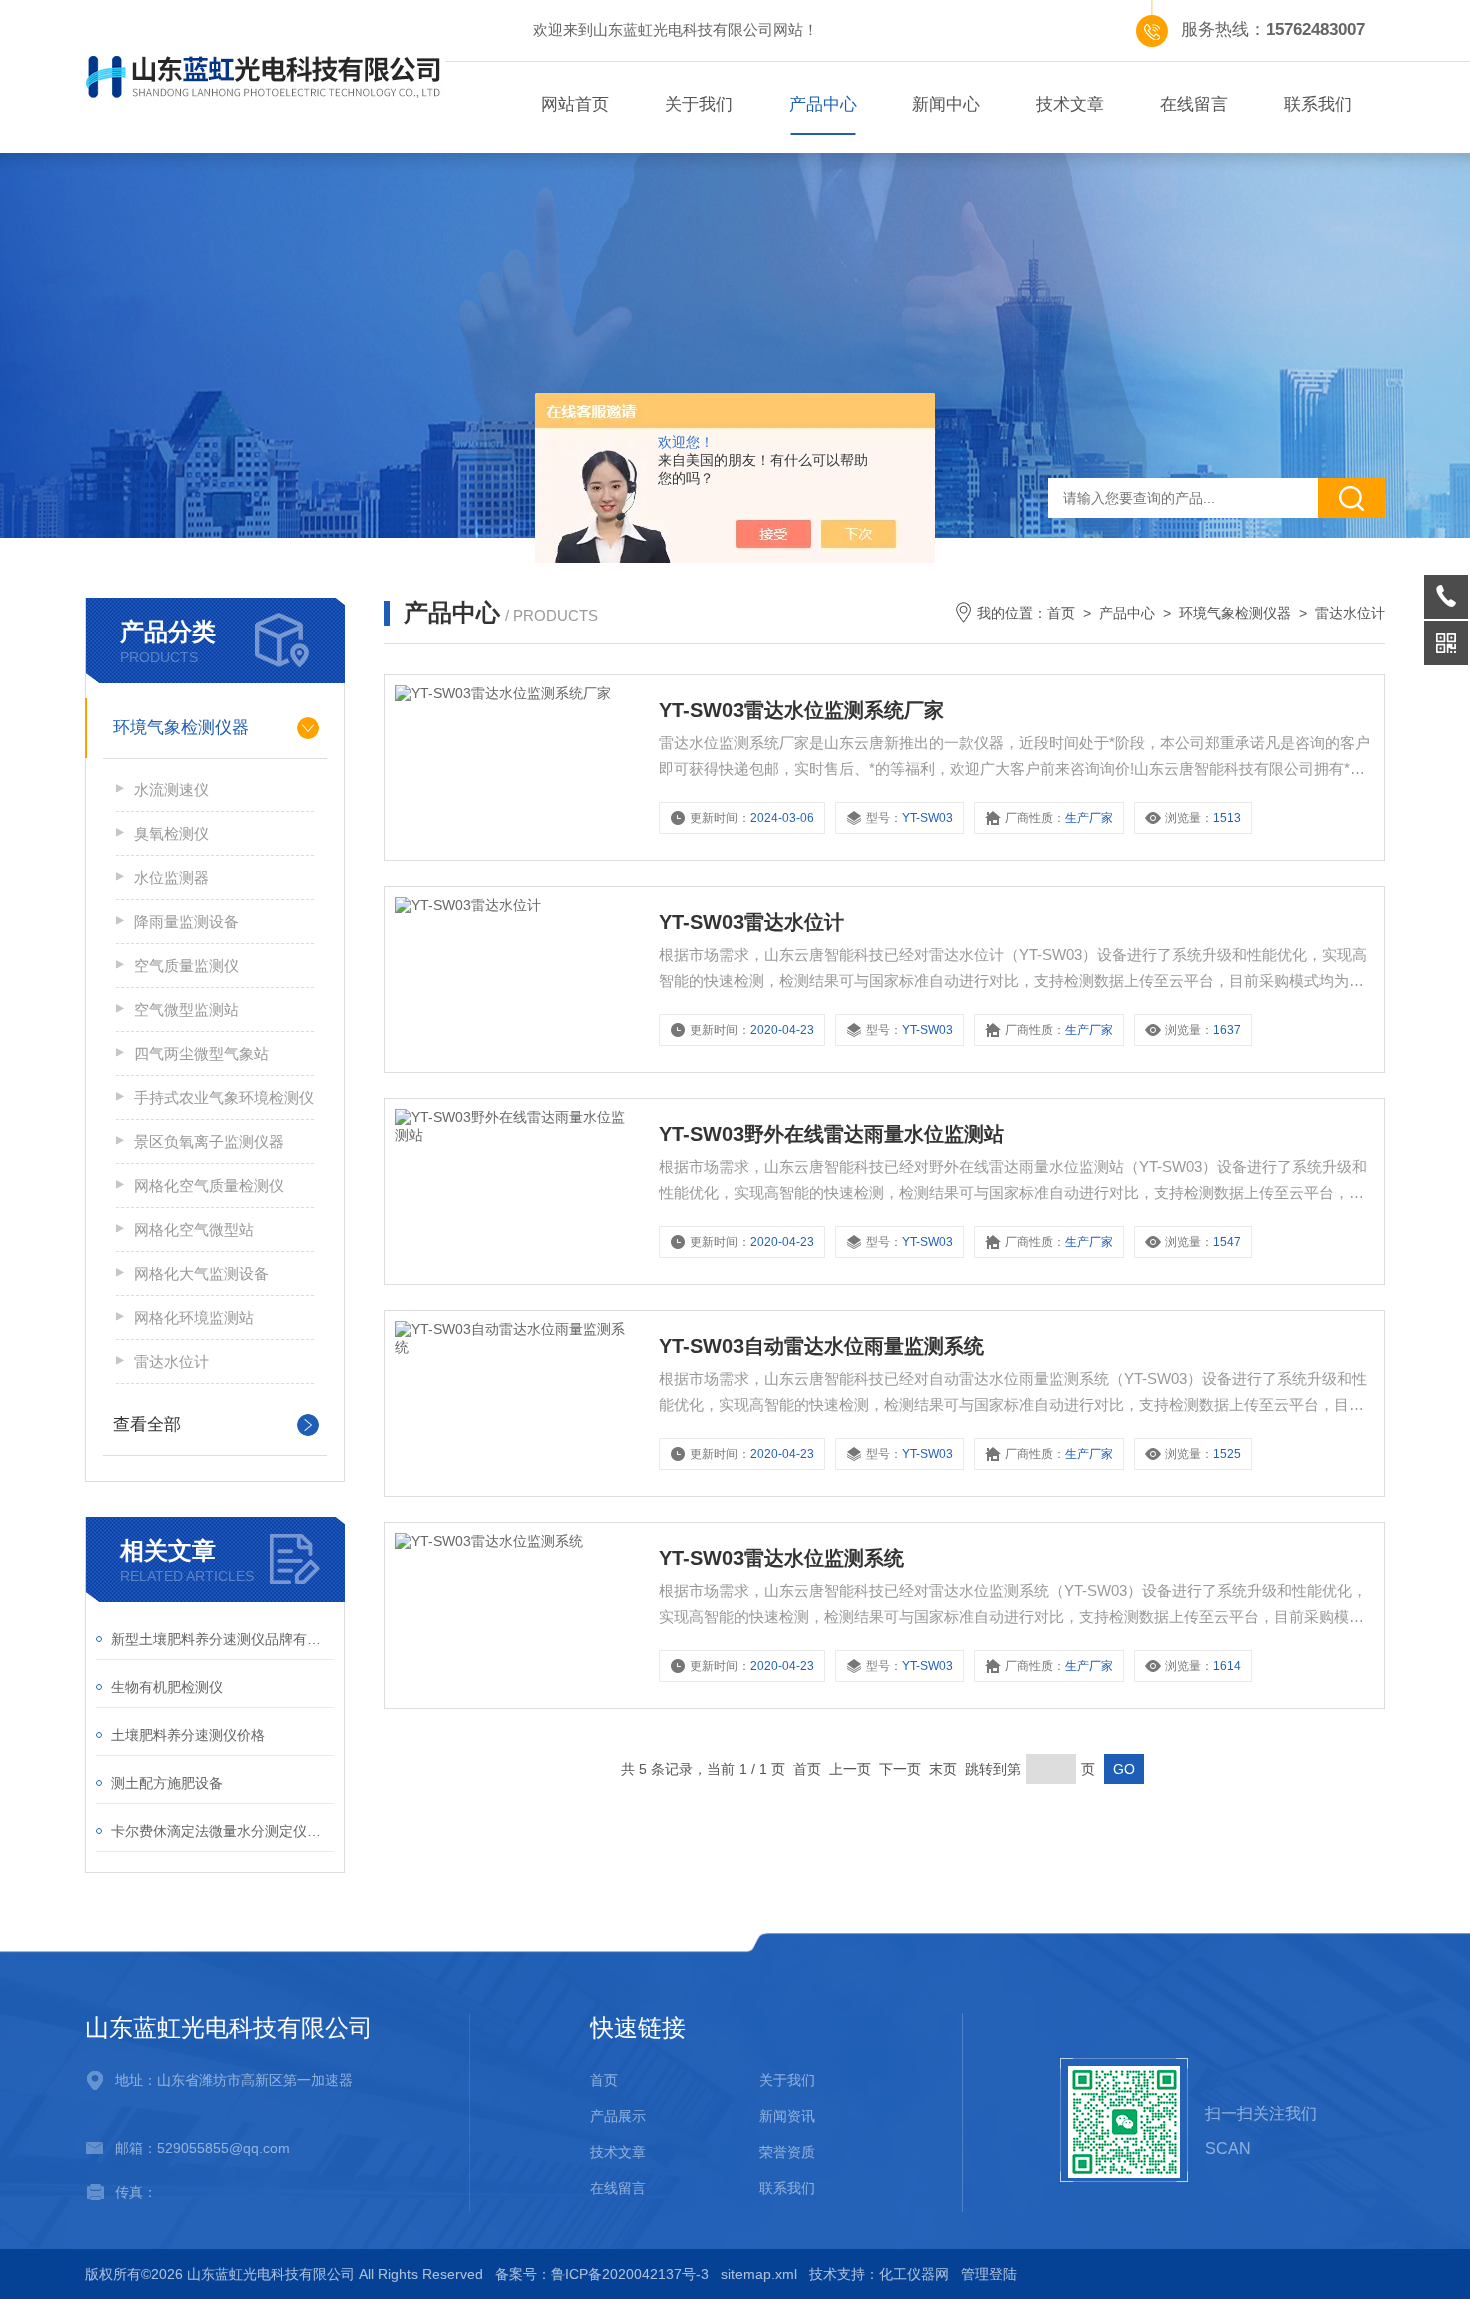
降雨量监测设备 (186, 921)
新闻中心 (946, 104)
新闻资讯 (787, 2116)
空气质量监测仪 (186, 965)
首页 (1061, 613)
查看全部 (147, 1424)
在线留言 (1194, 104)
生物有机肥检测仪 (167, 1687)
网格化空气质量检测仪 (209, 1185)
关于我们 (699, 104)
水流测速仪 (171, 789)
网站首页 (575, 104)
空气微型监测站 (186, 1009)
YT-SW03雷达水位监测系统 (781, 1558)
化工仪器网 (914, 2274)
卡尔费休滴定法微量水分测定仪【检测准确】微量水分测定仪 (222, 1831)
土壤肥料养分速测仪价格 (188, 1735)
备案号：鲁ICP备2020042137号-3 (602, 2274)
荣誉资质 (787, 2152)
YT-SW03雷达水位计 (751, 922)
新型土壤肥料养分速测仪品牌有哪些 (222, 1639)
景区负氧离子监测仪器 (209, 1141)
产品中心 (823, 104)
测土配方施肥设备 (167, 1783)
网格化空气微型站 (194, 1229)
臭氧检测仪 (171, 833)
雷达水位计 (171, 1361)
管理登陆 (989, 2274)
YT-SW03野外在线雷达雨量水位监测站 (831, 1134)
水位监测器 (171, 877)
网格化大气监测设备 (201, 1273)
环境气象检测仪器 (181, 727)
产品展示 (618, 2116)
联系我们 (1318, 104)
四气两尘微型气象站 (201, 1053)
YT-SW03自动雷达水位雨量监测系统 (821, 1346)
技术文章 (1070, 104)
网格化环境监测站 (194, 1317)
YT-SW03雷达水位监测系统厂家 (801, 710)
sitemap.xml (759, 2274)
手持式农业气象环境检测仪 (224, 1097)
